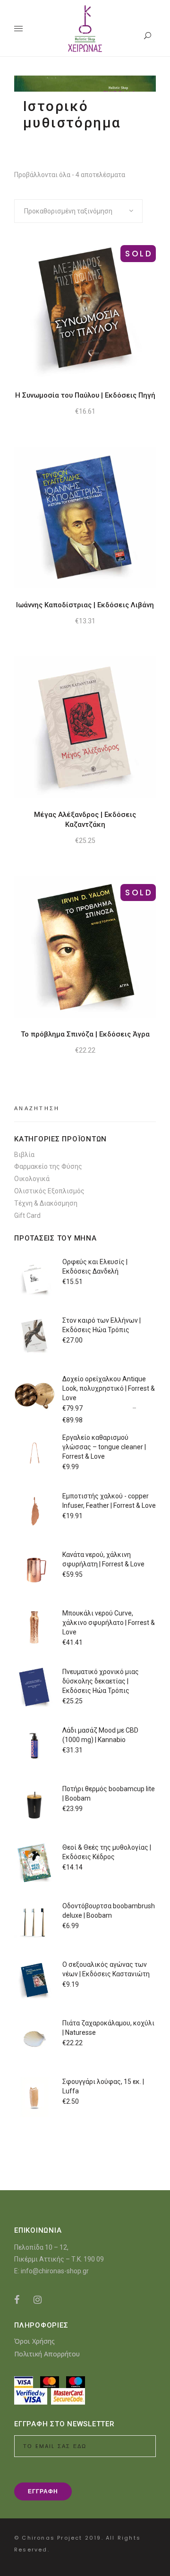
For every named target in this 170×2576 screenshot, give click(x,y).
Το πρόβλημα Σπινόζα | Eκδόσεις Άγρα (85, 1034)
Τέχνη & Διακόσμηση (46, 1203)
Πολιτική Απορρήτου (47, 2354)
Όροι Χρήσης (34, 2341)
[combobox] (78, 211)
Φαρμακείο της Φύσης (48, 1166)
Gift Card (27, 1216)
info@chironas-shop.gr (55, 2271)
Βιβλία (24, 1155)
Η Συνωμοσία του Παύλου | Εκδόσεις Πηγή (85, 395)
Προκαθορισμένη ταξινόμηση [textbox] (68, 211)
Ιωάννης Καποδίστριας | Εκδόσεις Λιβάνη (85, 605)
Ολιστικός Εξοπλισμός (49, 1191)
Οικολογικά (32, 1179)
